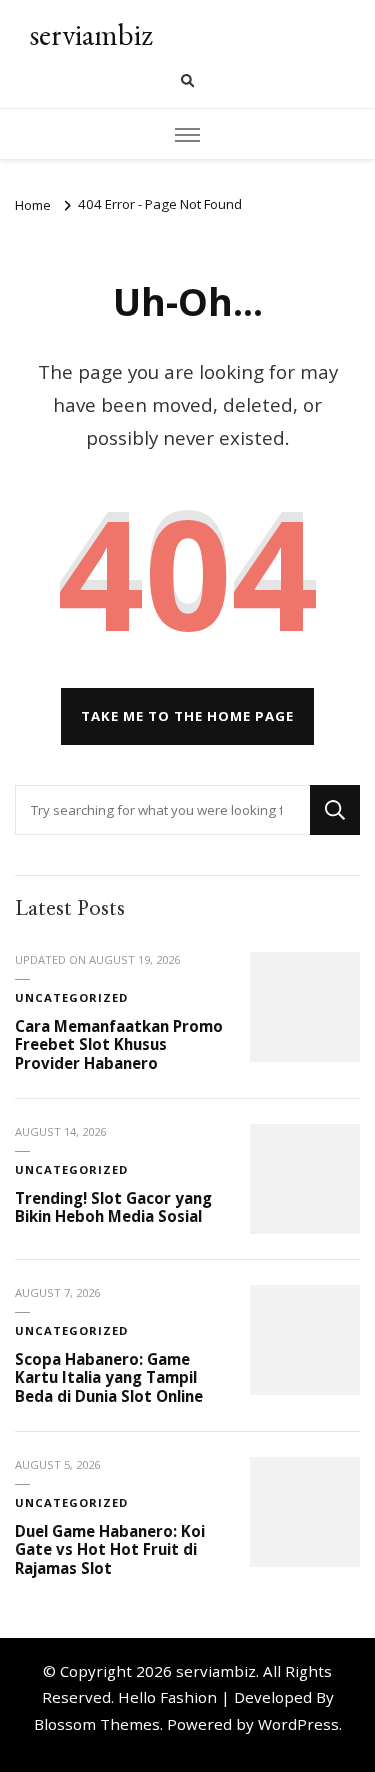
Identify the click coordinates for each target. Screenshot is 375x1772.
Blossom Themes (97, 1724)
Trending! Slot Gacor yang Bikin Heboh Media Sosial (113, 1207)
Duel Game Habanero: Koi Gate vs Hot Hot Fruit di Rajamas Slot (110, 1549)
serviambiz (91, 34)
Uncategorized (71, 997)
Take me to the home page (187, 716)
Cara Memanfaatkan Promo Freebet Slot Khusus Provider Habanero (119, 1044)
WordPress (298, 1724)
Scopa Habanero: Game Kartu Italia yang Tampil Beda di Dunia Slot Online (109, 1377)
